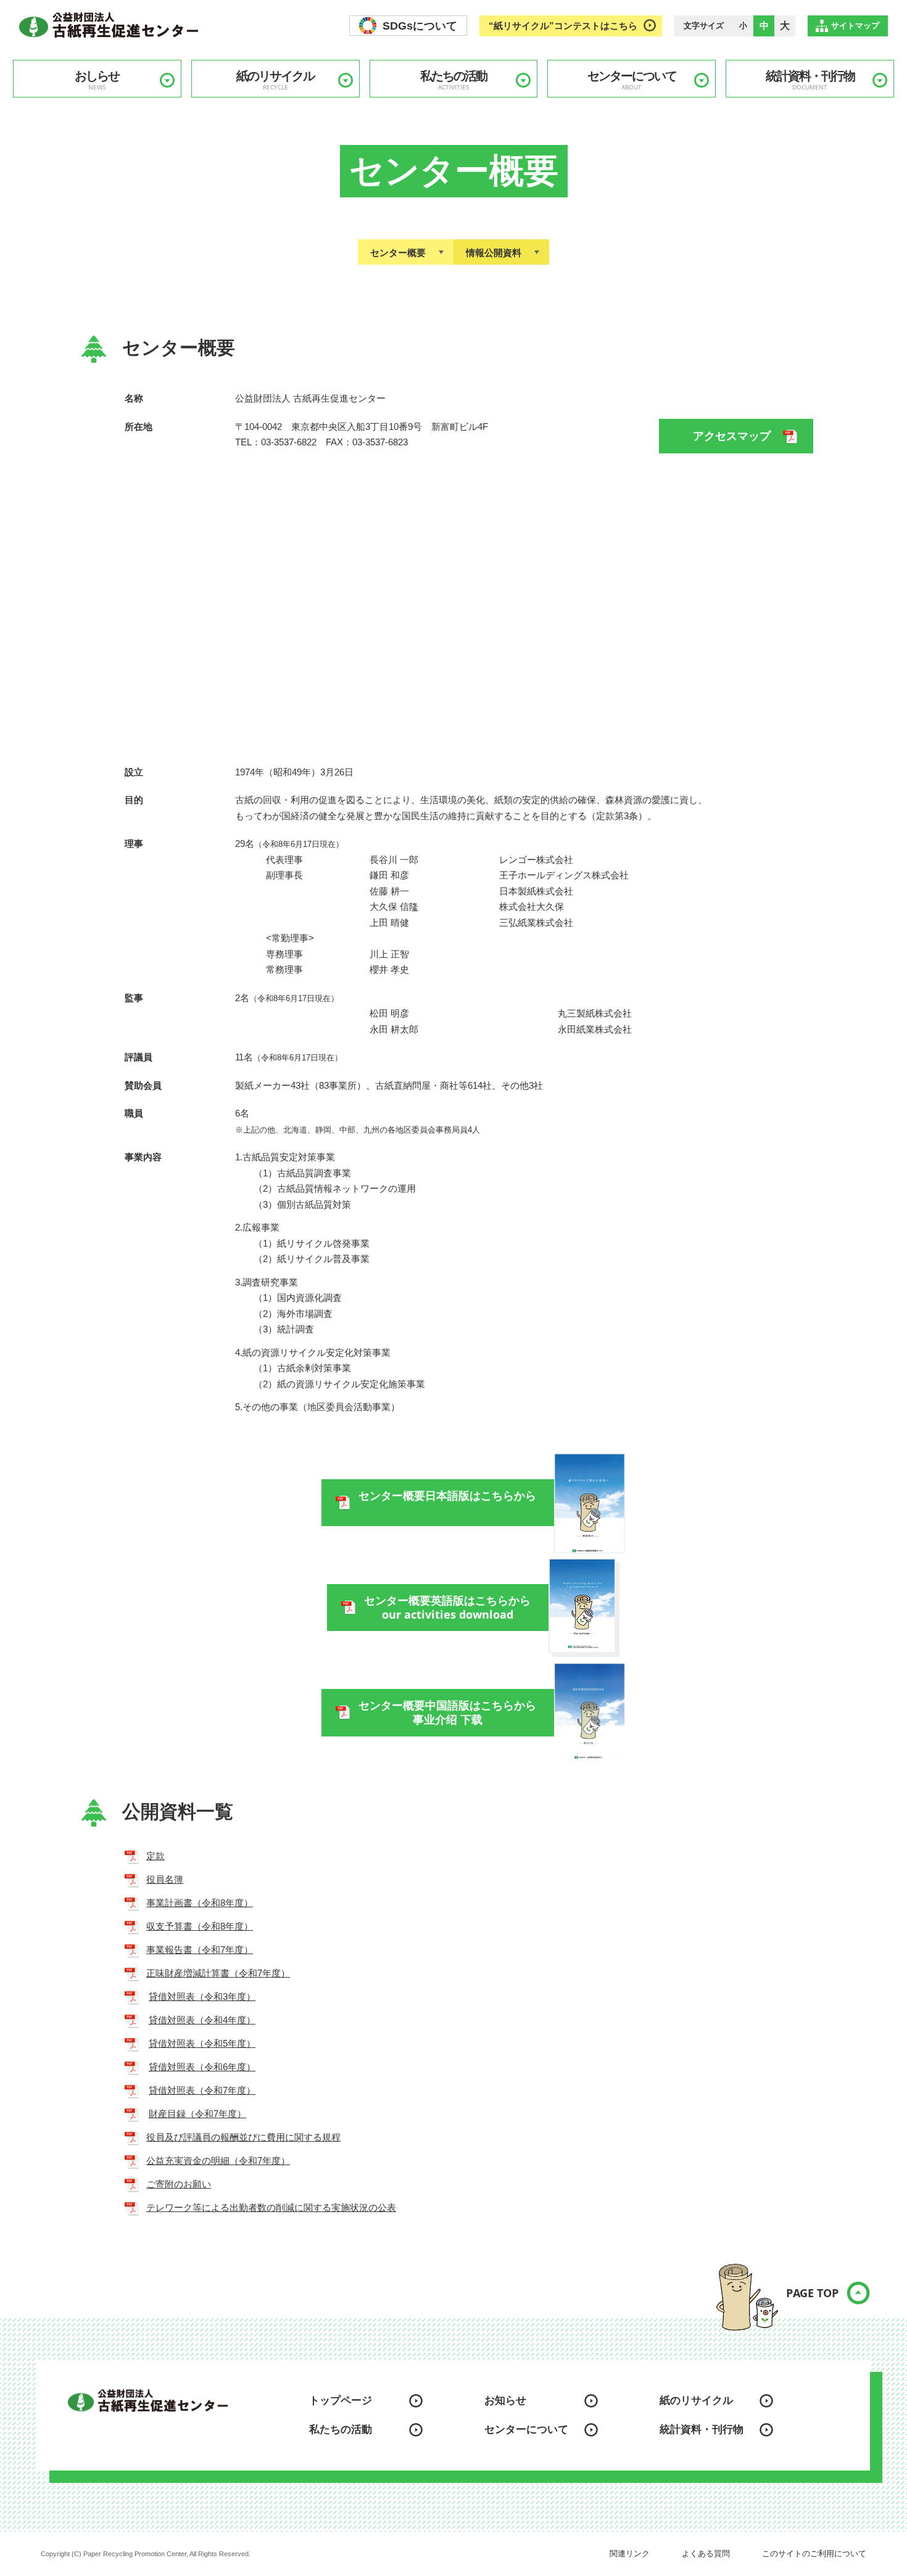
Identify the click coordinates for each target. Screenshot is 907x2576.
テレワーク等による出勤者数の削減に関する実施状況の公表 (271, 2207)
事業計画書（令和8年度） (200, 1903)
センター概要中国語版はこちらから (447, 1713)
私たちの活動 (453, 80)
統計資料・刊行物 (810, 80)
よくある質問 (706, 2553)
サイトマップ (855, 26)
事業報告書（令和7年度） (200, 1950)
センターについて (632, 80)
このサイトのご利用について (814, 2553)
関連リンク (630, 2553)
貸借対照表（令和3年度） (202, 1996)
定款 (155, 1856)
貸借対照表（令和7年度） (202, 2090)
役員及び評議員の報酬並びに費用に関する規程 (243, 2137)
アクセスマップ (732, 436)
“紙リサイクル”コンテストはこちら (563, 26)
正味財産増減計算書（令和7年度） (218, 1973)
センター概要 (398, 253)
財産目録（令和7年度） (197, 2114)
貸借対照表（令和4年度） (202, 2020)
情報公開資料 (494, 253)
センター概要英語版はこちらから (447, 1608)
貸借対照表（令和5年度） (202, 2043)
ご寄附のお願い (179, 2184)
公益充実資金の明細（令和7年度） (218, 2161)
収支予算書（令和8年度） (200, 1926)
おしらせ (97, 80)
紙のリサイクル (275, 80)
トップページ (341, 2401)
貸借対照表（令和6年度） (202, 2067)
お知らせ (505, 2401)
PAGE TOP (812, 2293)
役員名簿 (165, 1879)
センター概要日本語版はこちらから (447, 1496)
